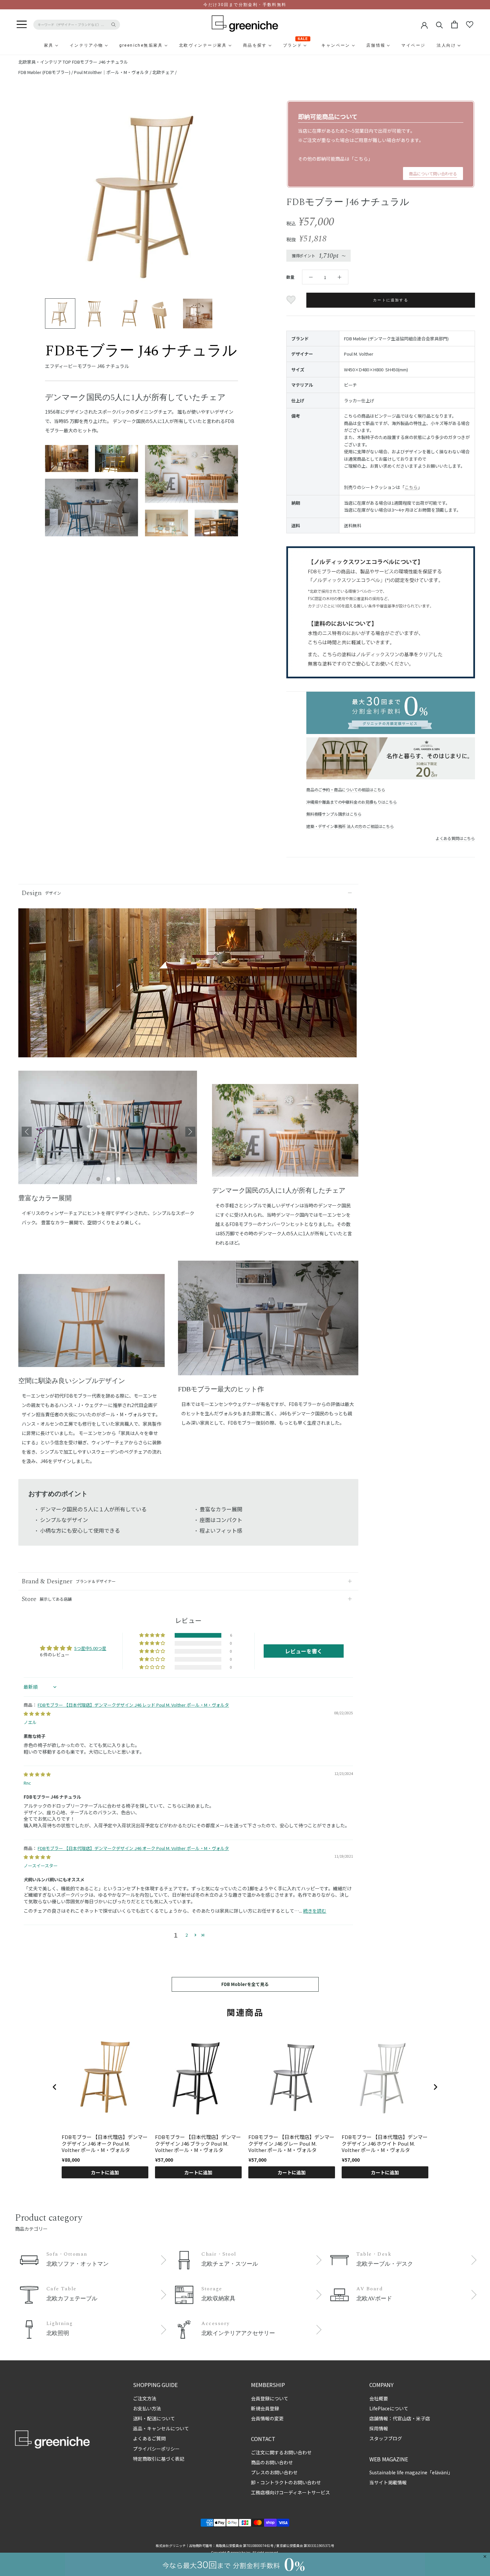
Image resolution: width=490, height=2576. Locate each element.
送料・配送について (154, 2418)
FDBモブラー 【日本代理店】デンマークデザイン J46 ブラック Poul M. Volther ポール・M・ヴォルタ (198, 2143)
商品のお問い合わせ (272, 2462)
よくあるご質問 (149, 2438)
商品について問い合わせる (433, 173)
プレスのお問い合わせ (274, 2472)
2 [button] (186, 1935)
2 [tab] (108, 1179)
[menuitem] (33, 45)
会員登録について (270, 2398)
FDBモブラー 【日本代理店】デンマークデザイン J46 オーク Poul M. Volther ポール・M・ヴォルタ (133, 1848)
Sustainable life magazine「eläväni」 (411, 2472)
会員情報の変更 (267, 2418)
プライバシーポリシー (156, 2449)
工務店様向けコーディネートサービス (290, 2492)
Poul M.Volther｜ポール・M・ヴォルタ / (113, 72)
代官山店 (402, 2418)
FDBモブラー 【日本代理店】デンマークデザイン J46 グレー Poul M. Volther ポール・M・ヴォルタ (291, 2143)
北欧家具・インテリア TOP (45, 62)
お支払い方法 (147, 2408)
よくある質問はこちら (455, 838)
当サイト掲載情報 (388, 2482)
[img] (37, 1713)
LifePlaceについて (389, 2408)
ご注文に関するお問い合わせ (281, 2452)
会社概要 (379, 2398)
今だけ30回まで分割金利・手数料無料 (245, 5)
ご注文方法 (145, 2398)
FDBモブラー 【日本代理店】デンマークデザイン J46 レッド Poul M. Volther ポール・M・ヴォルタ (133, 1705)
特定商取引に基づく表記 (159, 2459)
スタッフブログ (386, 2438)
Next (190, 1132)
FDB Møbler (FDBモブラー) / (46, 72)
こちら (361, 159)
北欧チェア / (164, 72)
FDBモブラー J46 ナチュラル (100, 62)
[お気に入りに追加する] (292, 300)
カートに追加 (105, 2172)
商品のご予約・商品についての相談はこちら (346, 789)
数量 (290, 277)
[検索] (439, 24)
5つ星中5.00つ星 (90, 1648)
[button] (153, 1635)
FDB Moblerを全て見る (245, 1984)
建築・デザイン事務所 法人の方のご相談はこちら (350, 826)
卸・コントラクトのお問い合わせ (286, 2482)
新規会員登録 (265, 2408)
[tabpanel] (108, 1132)
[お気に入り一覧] (470, 25)
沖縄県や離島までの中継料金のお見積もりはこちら (352, 802)
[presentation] (55, 2087)
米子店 (423, 2418)
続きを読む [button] (315, 1911)
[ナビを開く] (22, 25)
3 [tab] (118, 1179)
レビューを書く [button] (304, 1651)
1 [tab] (98, 1179)
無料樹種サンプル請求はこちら (334, 814)
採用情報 (379, 2428)
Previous (27, 1132)
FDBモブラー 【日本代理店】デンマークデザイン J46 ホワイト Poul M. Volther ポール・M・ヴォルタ (385, 2143)
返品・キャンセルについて (161, 2428)
